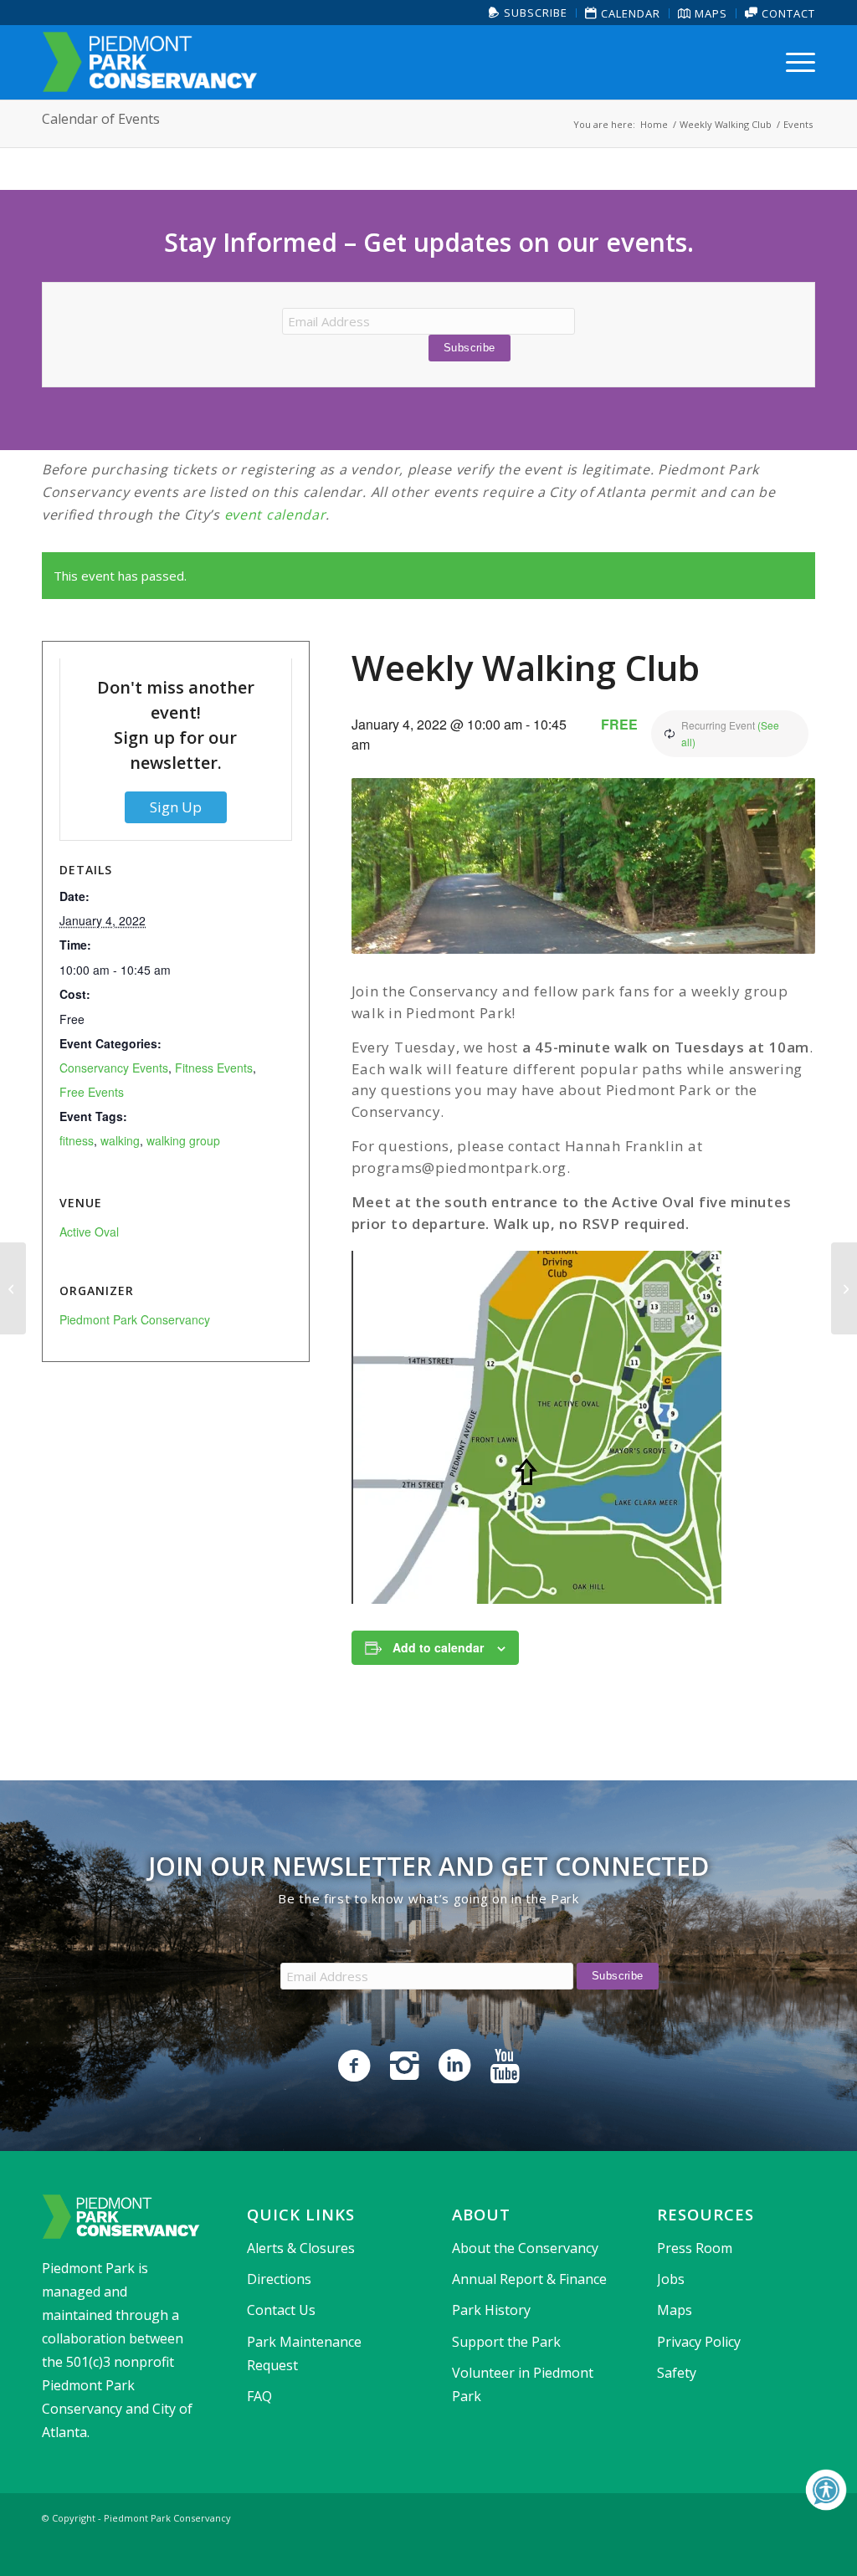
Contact (787, 13)
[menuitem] (529, 13)
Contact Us (281, 2310)
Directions (279, 2279)
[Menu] (795, 62)
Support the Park (506, 2342)
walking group (183, 1140)
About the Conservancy (525, 2248)
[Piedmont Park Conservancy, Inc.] (150, 62)
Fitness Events (214, 1068)
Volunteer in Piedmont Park (523, 2384)
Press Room (695, 2248)
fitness (77, 1140)
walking (120, 1140)
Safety (677, 2373)
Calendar (629, 13)
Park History (491, 2310)
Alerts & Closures (301, 2248)
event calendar (275, 515)
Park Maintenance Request (304, 2353)
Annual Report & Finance (529, 2279)
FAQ (259, 2396)
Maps (709, 13)
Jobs (671, 2279)
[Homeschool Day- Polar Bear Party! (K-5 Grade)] (13, 1288)
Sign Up (176, 807)
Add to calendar (438, 1647)
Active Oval (89, 1232)
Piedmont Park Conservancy (135, 1319)
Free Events (92, 1092)
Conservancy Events (114, 1068)
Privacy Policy (699, 2342)
